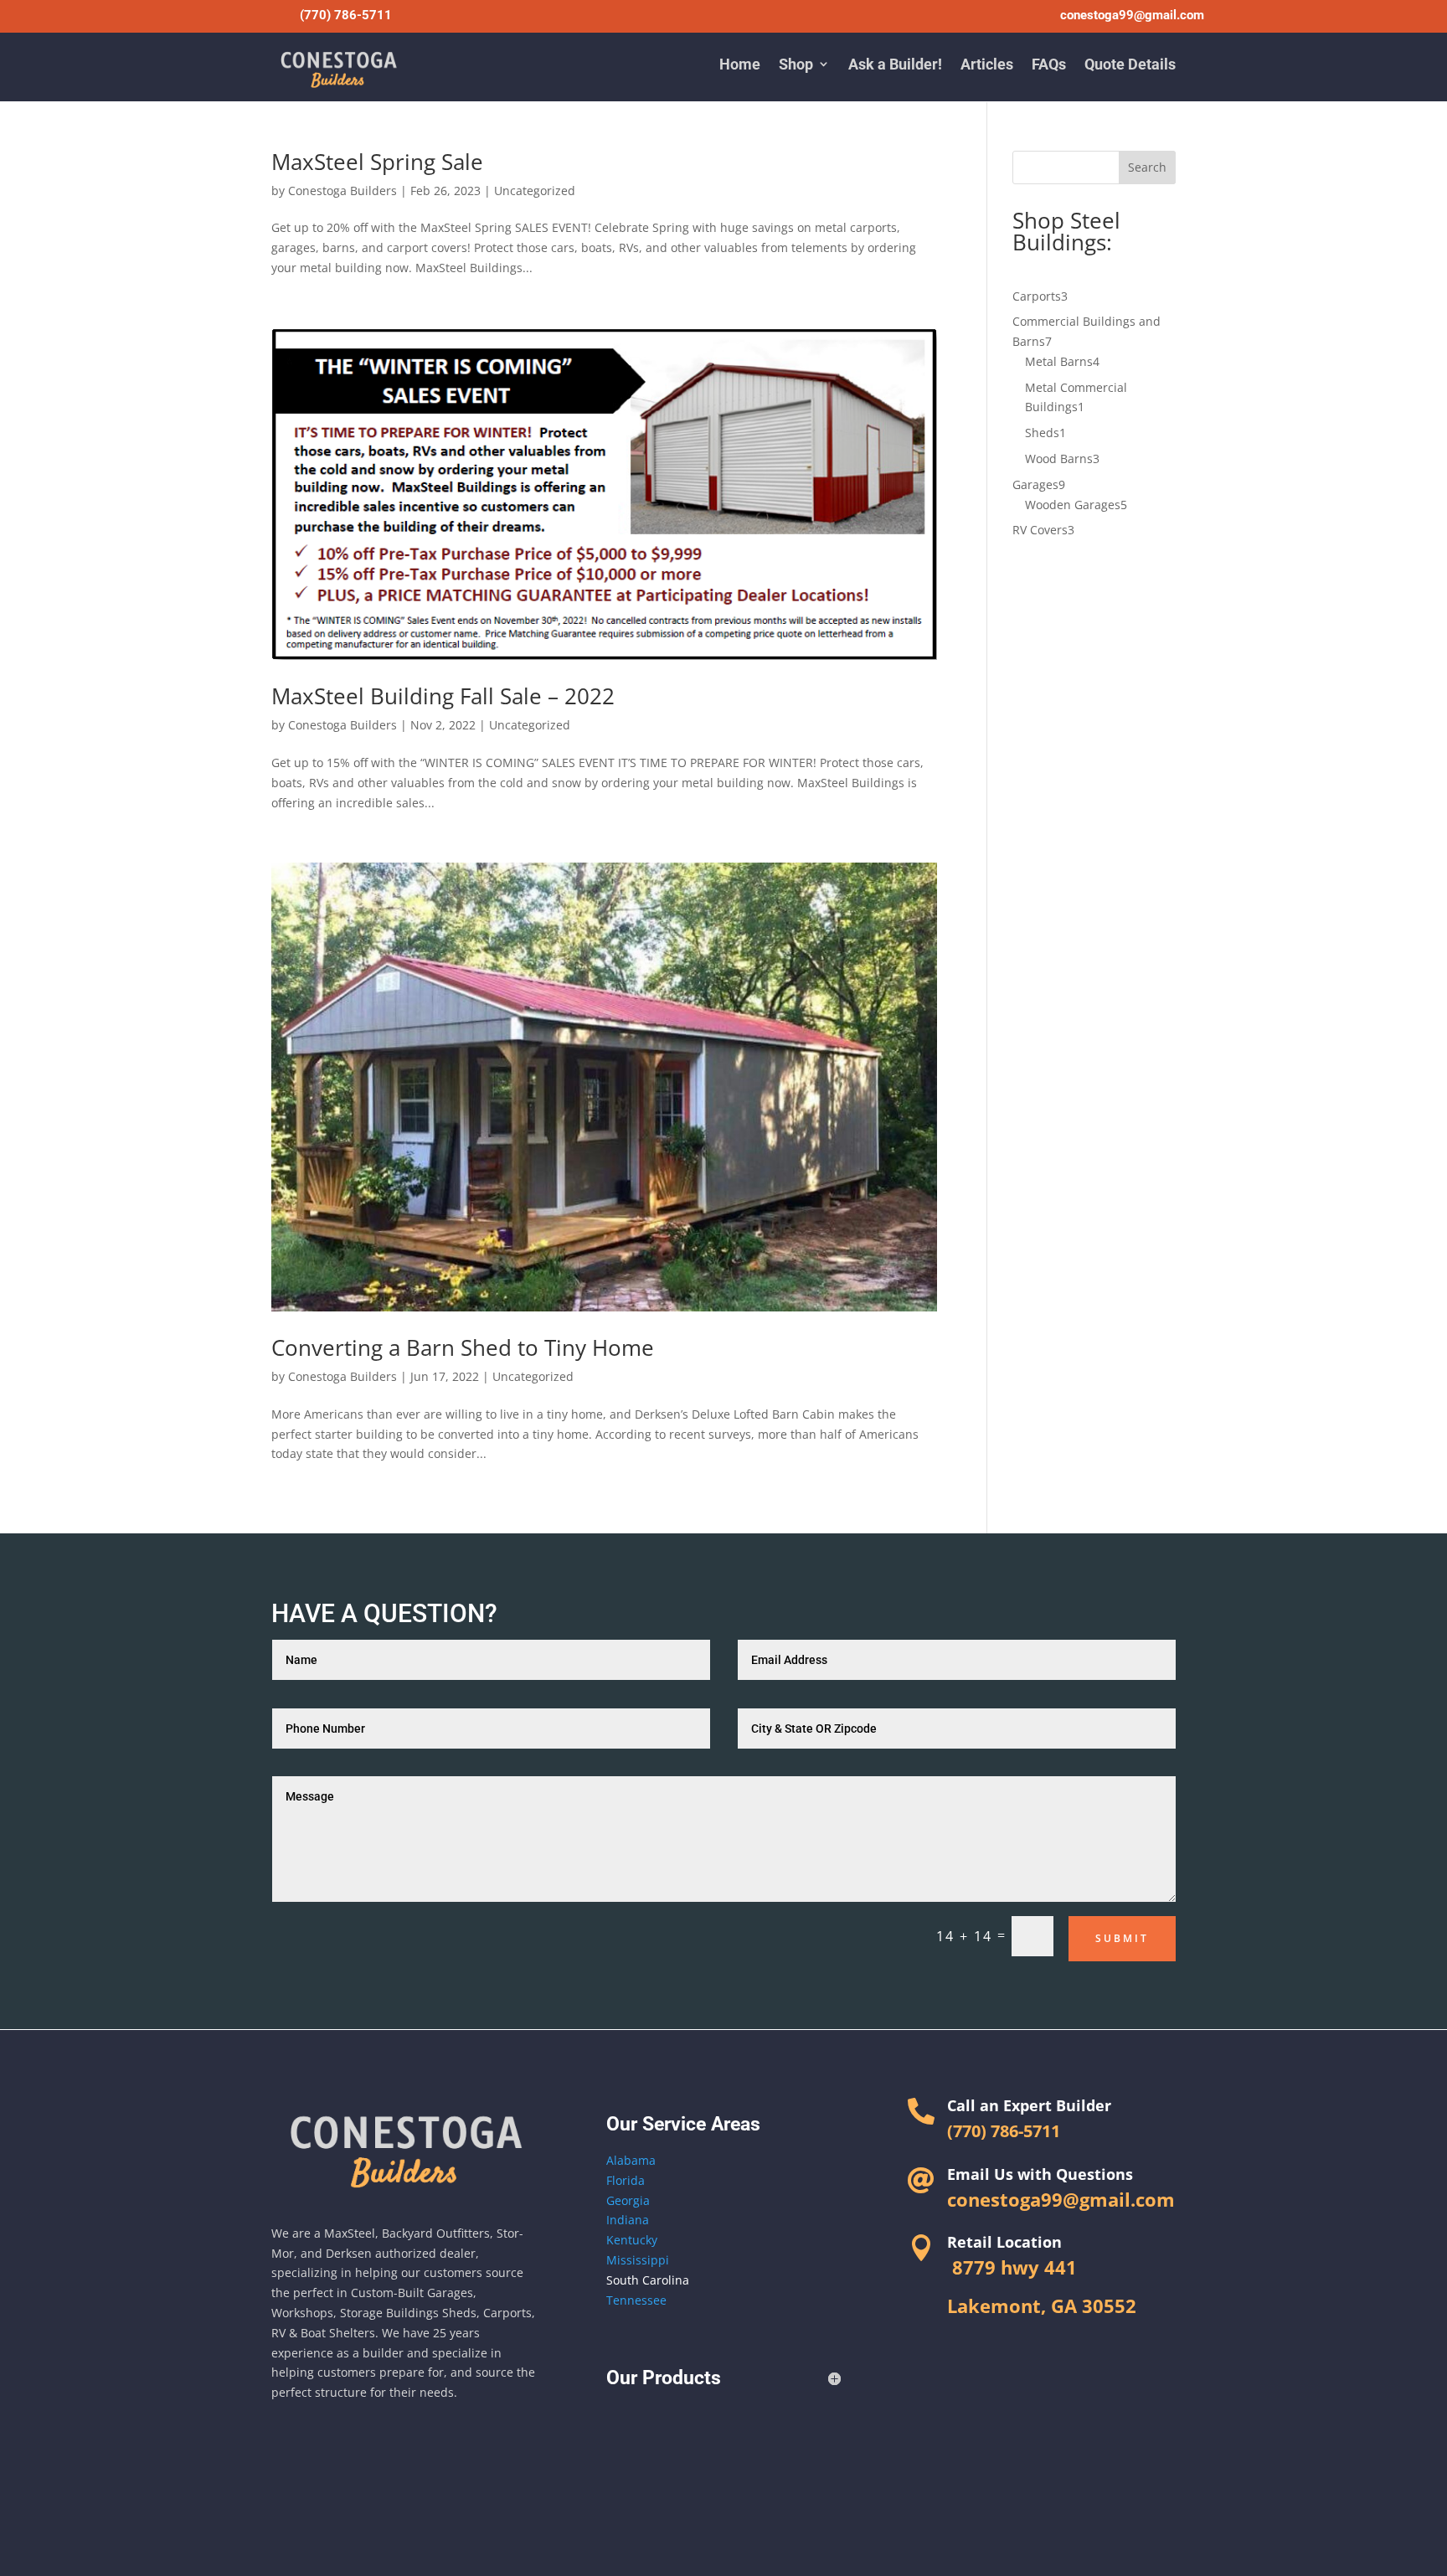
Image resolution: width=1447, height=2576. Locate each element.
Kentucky (632, 2240)
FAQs (1049, 64)
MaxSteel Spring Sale (377, 162)
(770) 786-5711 (346, 15)
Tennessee (636, 2300)
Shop (796, 64)
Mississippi (638, 2260)
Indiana (628, 2220)
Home (740, 64)
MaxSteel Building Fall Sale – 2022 (443, 696)
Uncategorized (535, 191)
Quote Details (1130, 64)
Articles (987, 64)
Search (1147, 167)
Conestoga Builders (342, 191)
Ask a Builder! (895, 64)
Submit (1122, 1938)
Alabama (631, 2160)
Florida (626, 2180)
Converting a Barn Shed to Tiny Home (463, 1347)
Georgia (628, 2200)
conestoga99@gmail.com (1132, 15)
